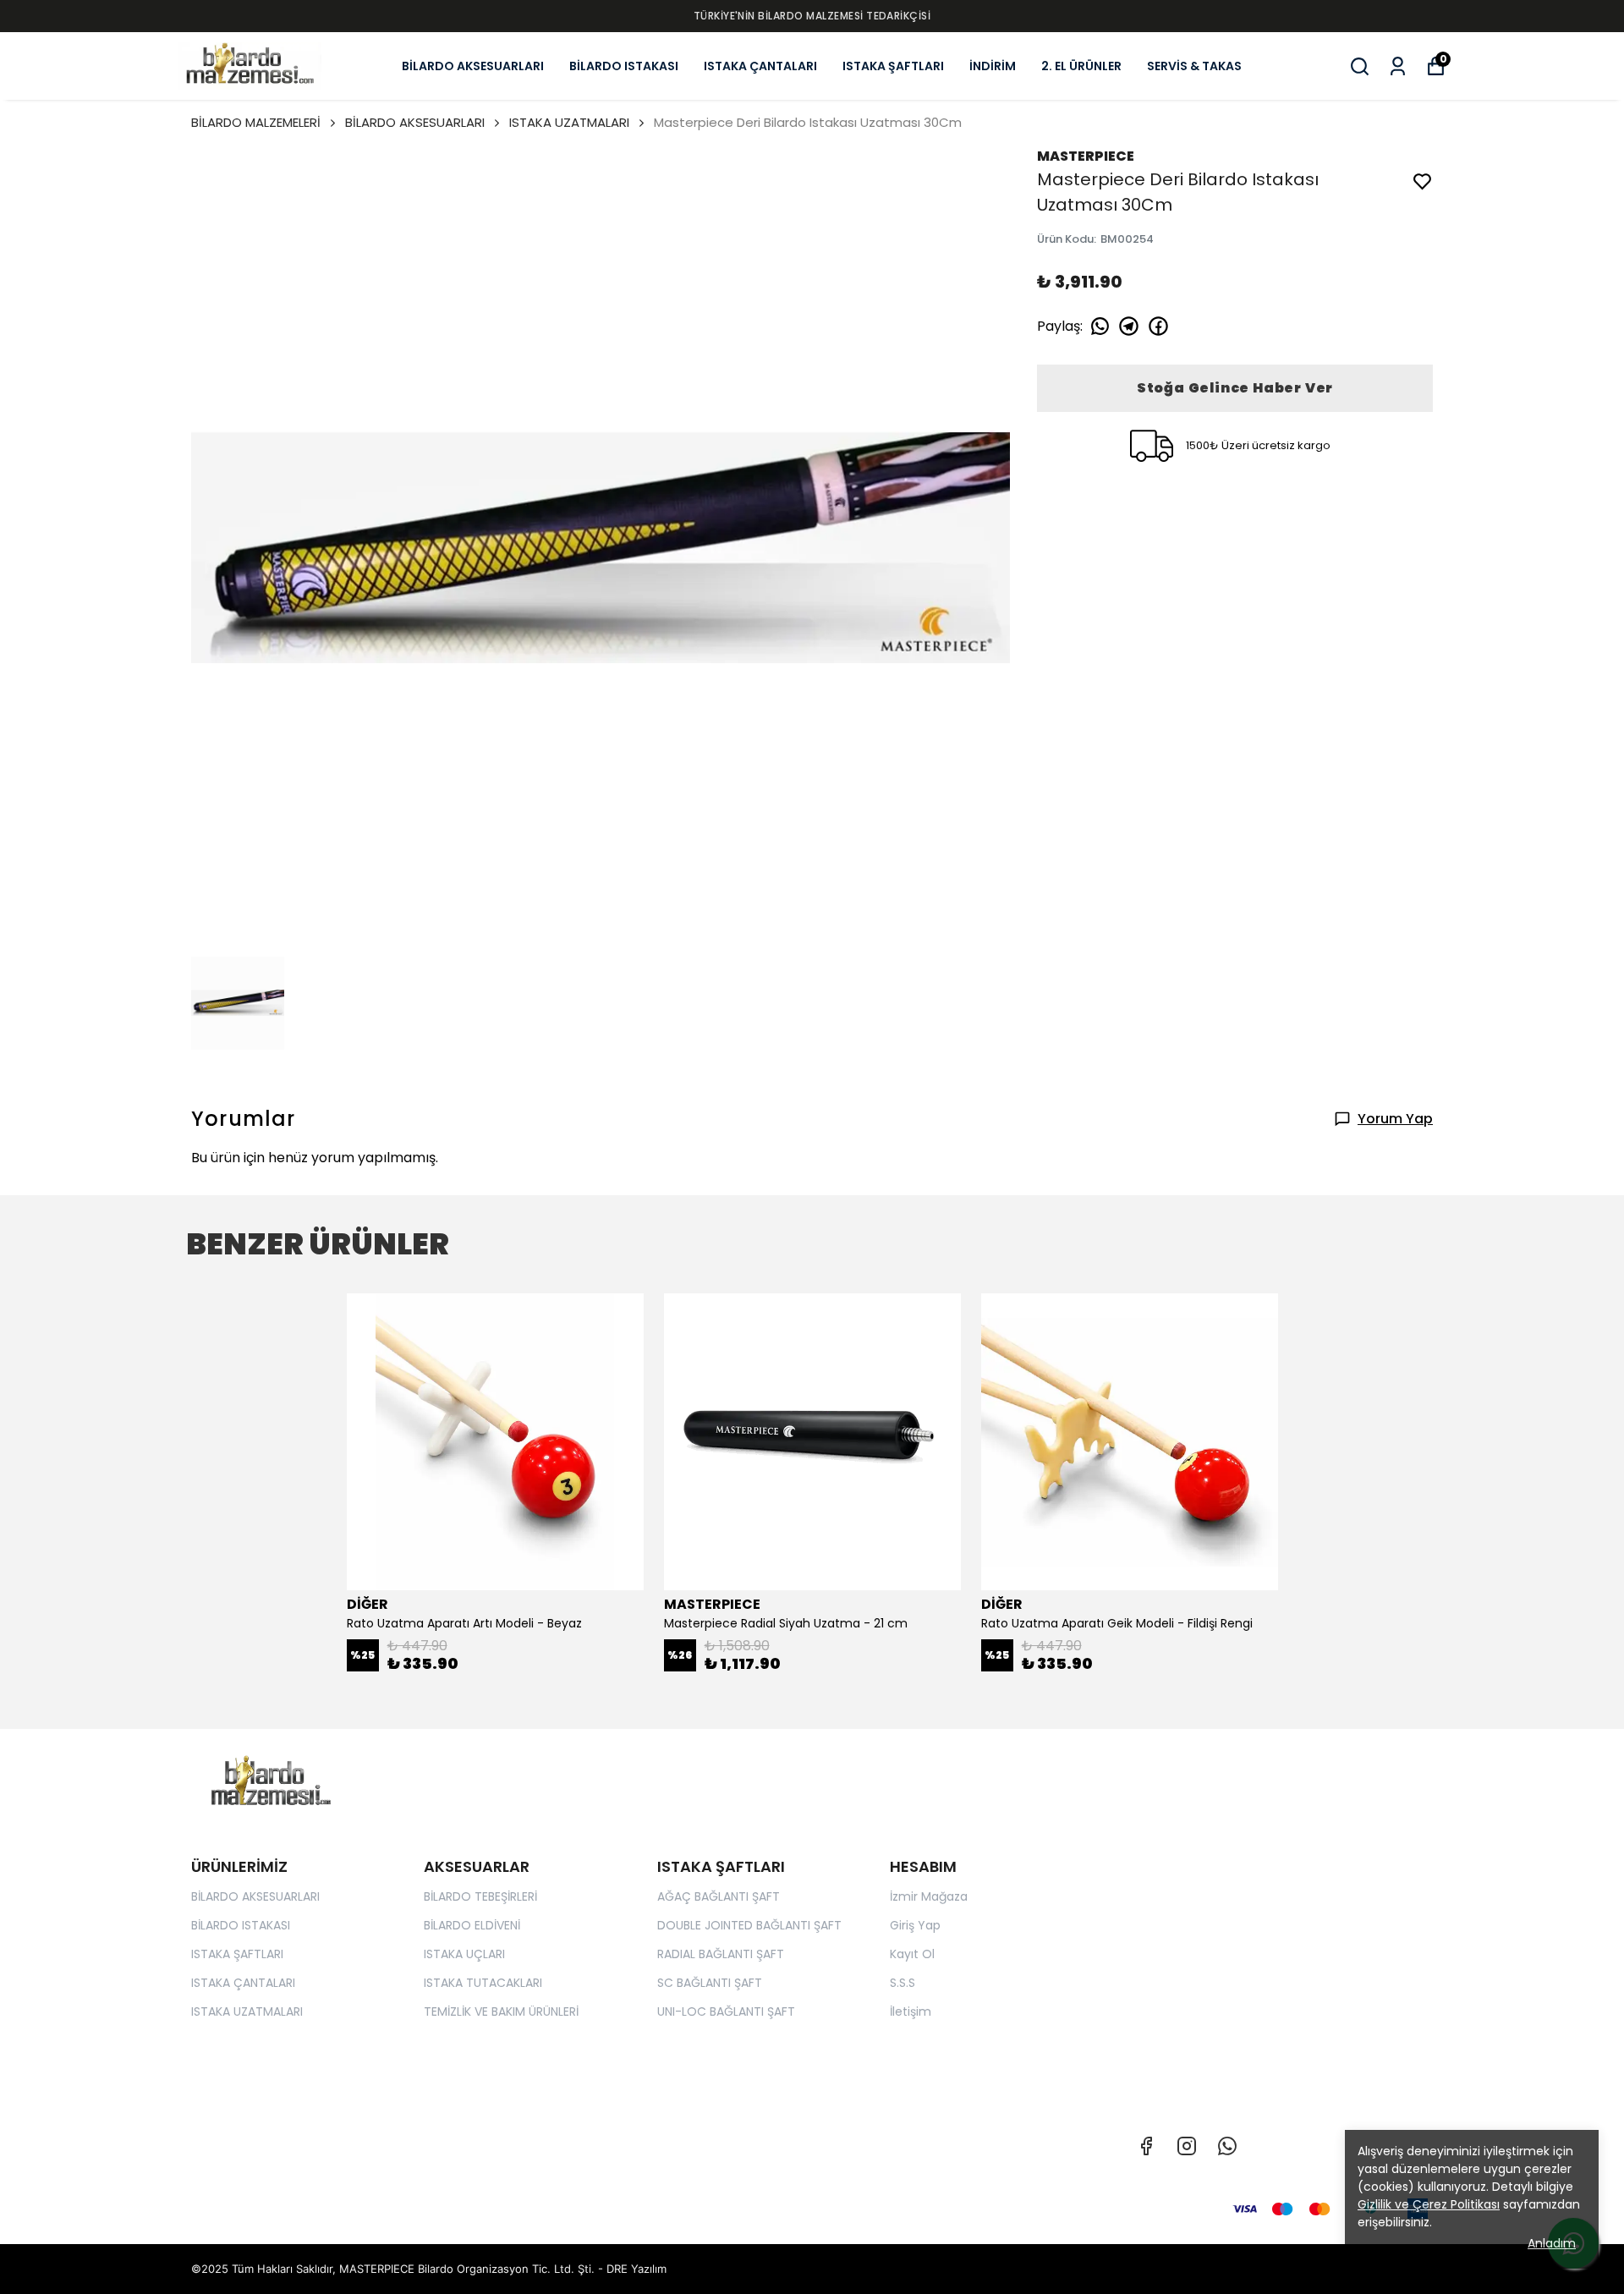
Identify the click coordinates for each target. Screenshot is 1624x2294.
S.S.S (903, 1983)
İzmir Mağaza (929, 1896)
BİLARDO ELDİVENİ (472, 1925)
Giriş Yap (915, 1925)
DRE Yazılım (636, 2269)
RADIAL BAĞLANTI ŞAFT (721, 1954)
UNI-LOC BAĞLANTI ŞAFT (726, 2011)
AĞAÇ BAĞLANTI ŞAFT (719, 1896)
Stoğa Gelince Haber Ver (1235, 388)
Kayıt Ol (912, 1954)
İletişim (911, 2011)
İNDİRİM (993, 66)
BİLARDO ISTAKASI (624, 66)
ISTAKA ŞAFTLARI (893, 66)
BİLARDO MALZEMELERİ (256, 122)
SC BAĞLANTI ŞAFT (710, 1983)
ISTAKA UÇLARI (464, 1954)
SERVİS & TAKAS (1194, 66)
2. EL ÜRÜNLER (1081, 66)
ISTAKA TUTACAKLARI (483, 1983)
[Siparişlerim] (1398, 66)
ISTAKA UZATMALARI (569, 122)
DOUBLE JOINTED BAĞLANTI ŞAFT (749, 1925)
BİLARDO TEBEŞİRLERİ (480, 1896)
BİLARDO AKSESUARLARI (473, 66)
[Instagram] (1187, 2146)
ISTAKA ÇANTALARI (760, 66)
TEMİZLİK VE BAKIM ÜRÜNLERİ (501, 2011)
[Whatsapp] (1227, 2146)
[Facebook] (1146, 2146)
